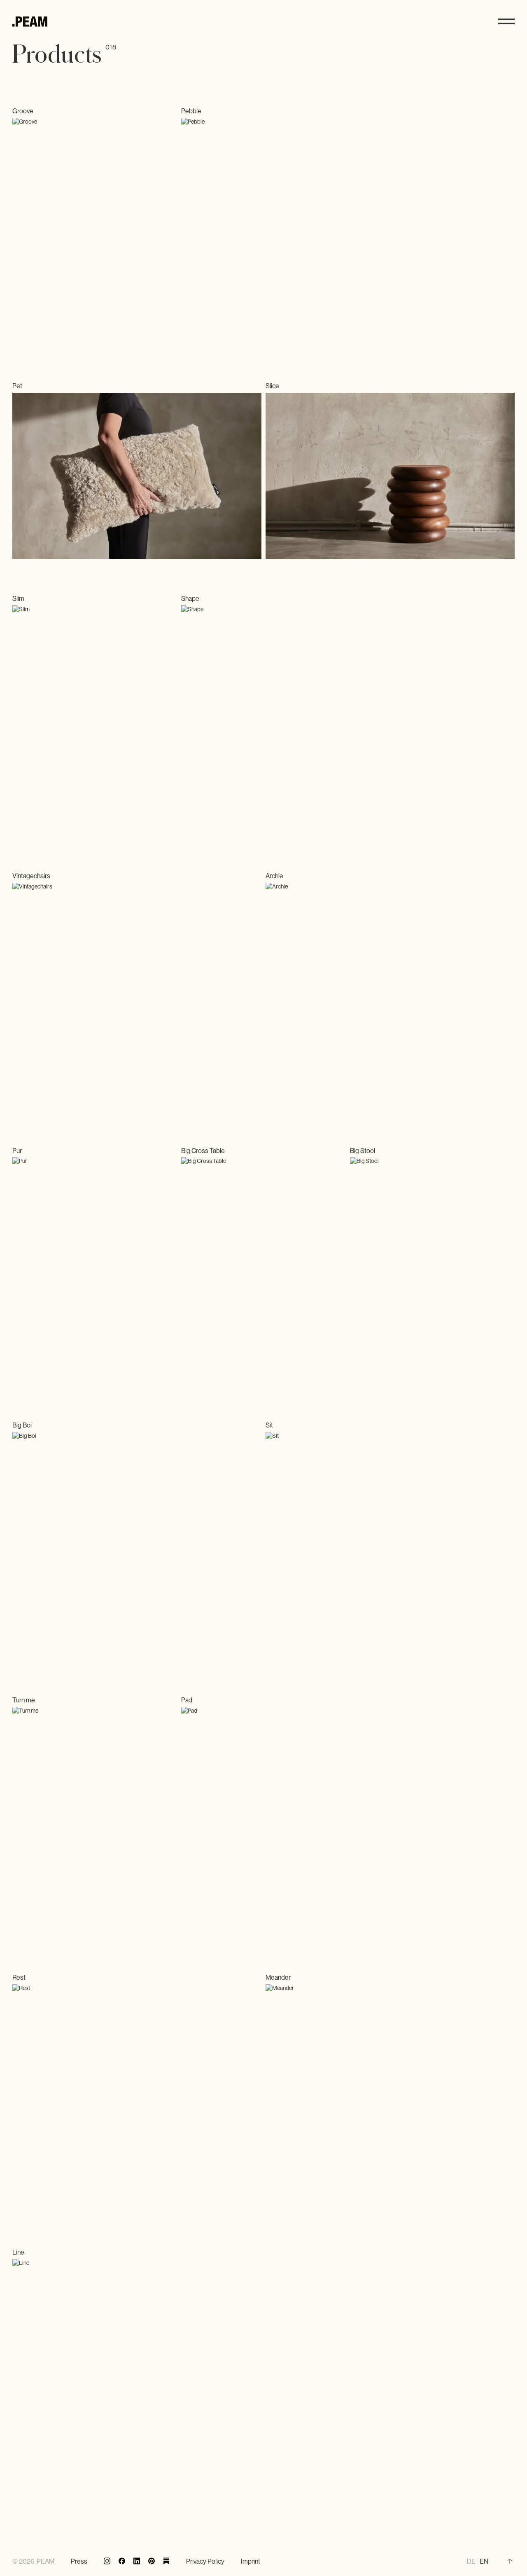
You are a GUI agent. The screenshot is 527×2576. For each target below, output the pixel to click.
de (471, 2561)
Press (79, 2561)
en (484, 2561)
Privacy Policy (205, 2561)
